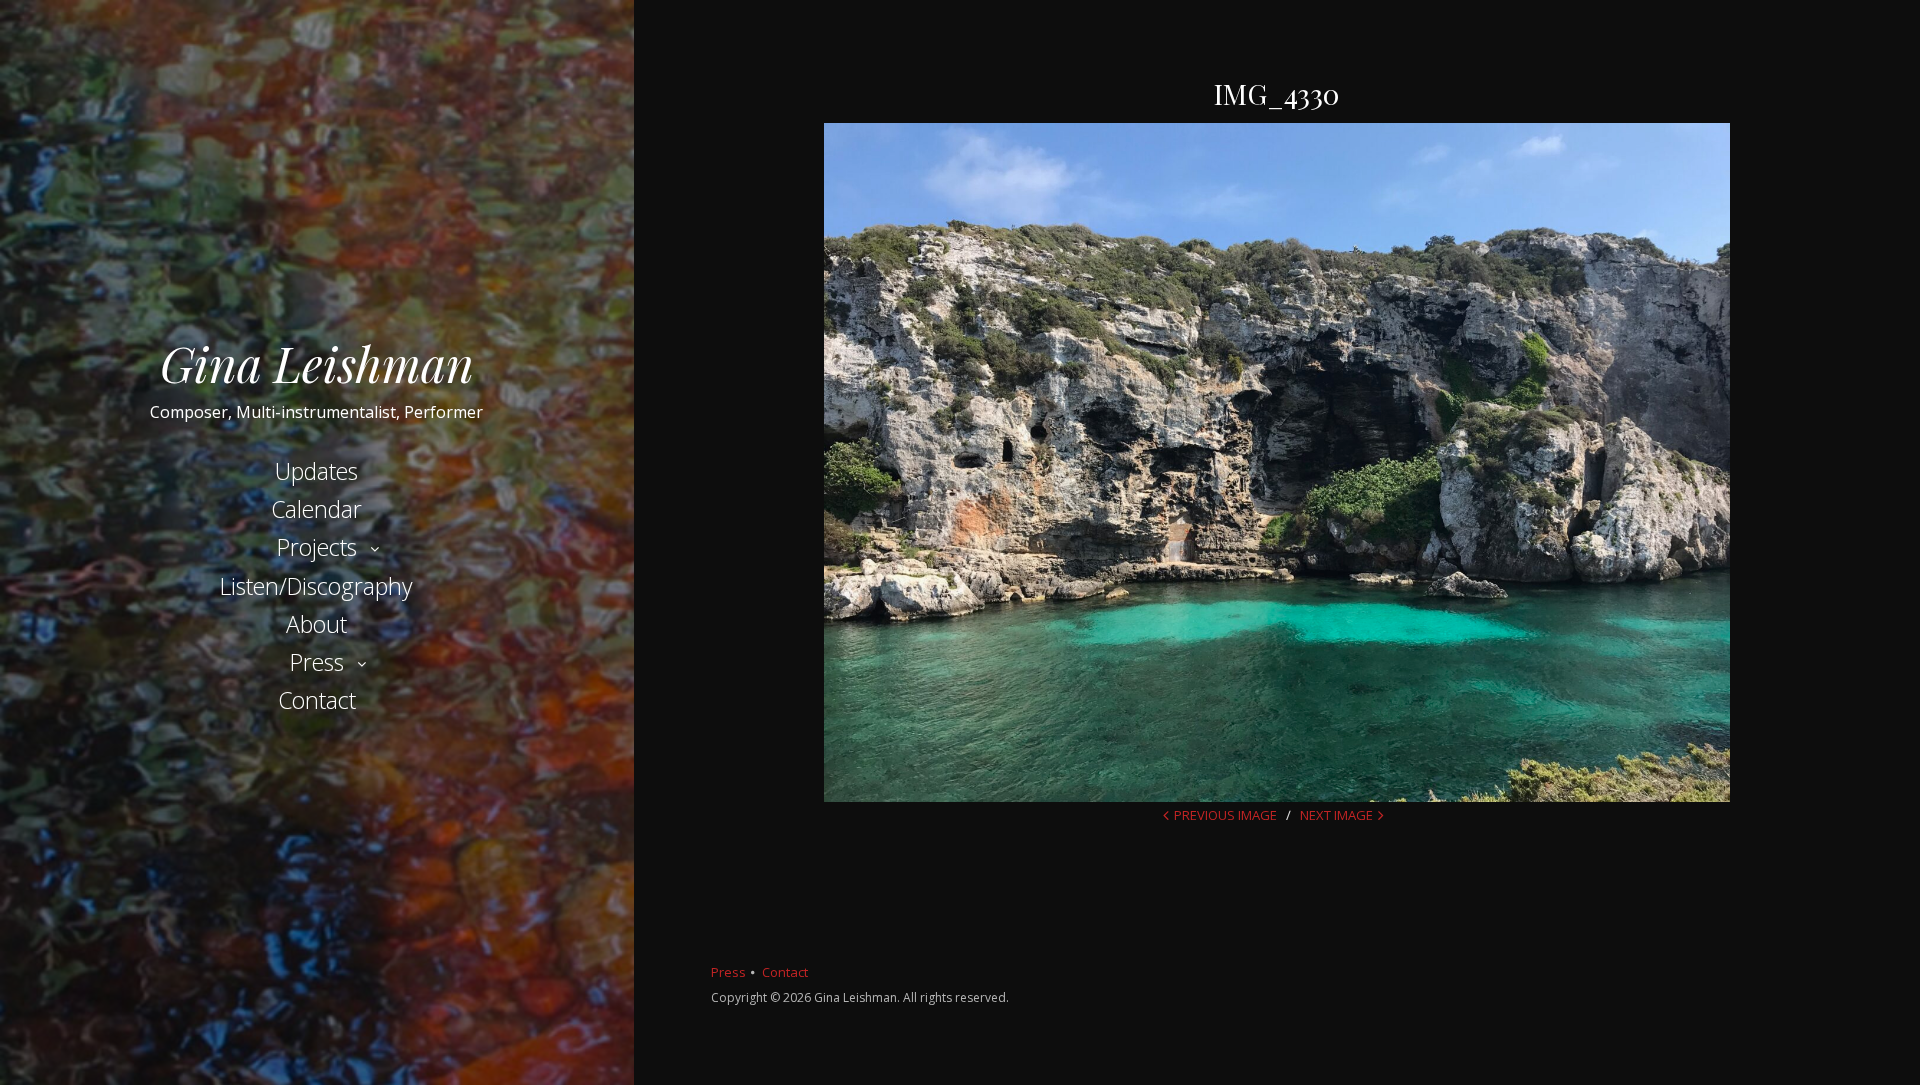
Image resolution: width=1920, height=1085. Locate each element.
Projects (317, 547)
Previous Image (1225, 815)
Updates (316, 471)
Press (317, 662)
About (316, 624)
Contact (317, 700)
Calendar (316, 509)
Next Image (1336, 815)
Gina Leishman (317, 363)
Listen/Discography (316, 586)
